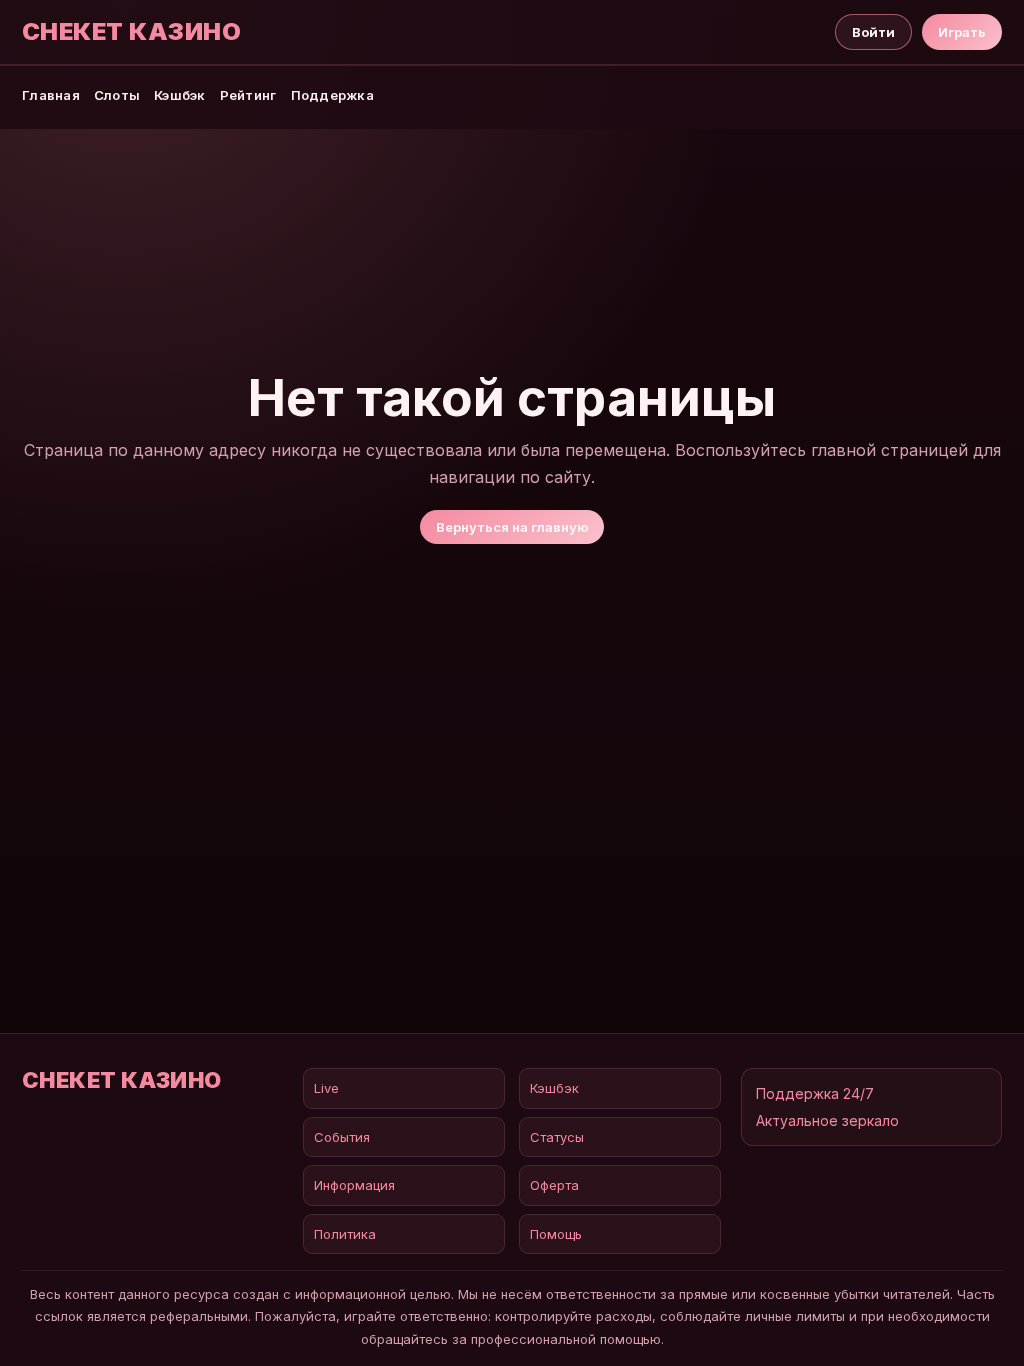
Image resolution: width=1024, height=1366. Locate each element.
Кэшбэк (180, 95)
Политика (345, 1234)
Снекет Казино (131, 32)
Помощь (556, 1234)
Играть (962, 32)
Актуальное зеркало (827, 1120)
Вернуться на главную (512, 527)
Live (326, 1088)
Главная (51, 95)
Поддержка (332, 95)
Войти (873, 32)
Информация (354, 1185)
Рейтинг (248, 95)
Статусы (557, 1137)
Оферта (554, 1185)
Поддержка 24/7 (815, 1093)
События (342, 1137)
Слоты (117, 95)
